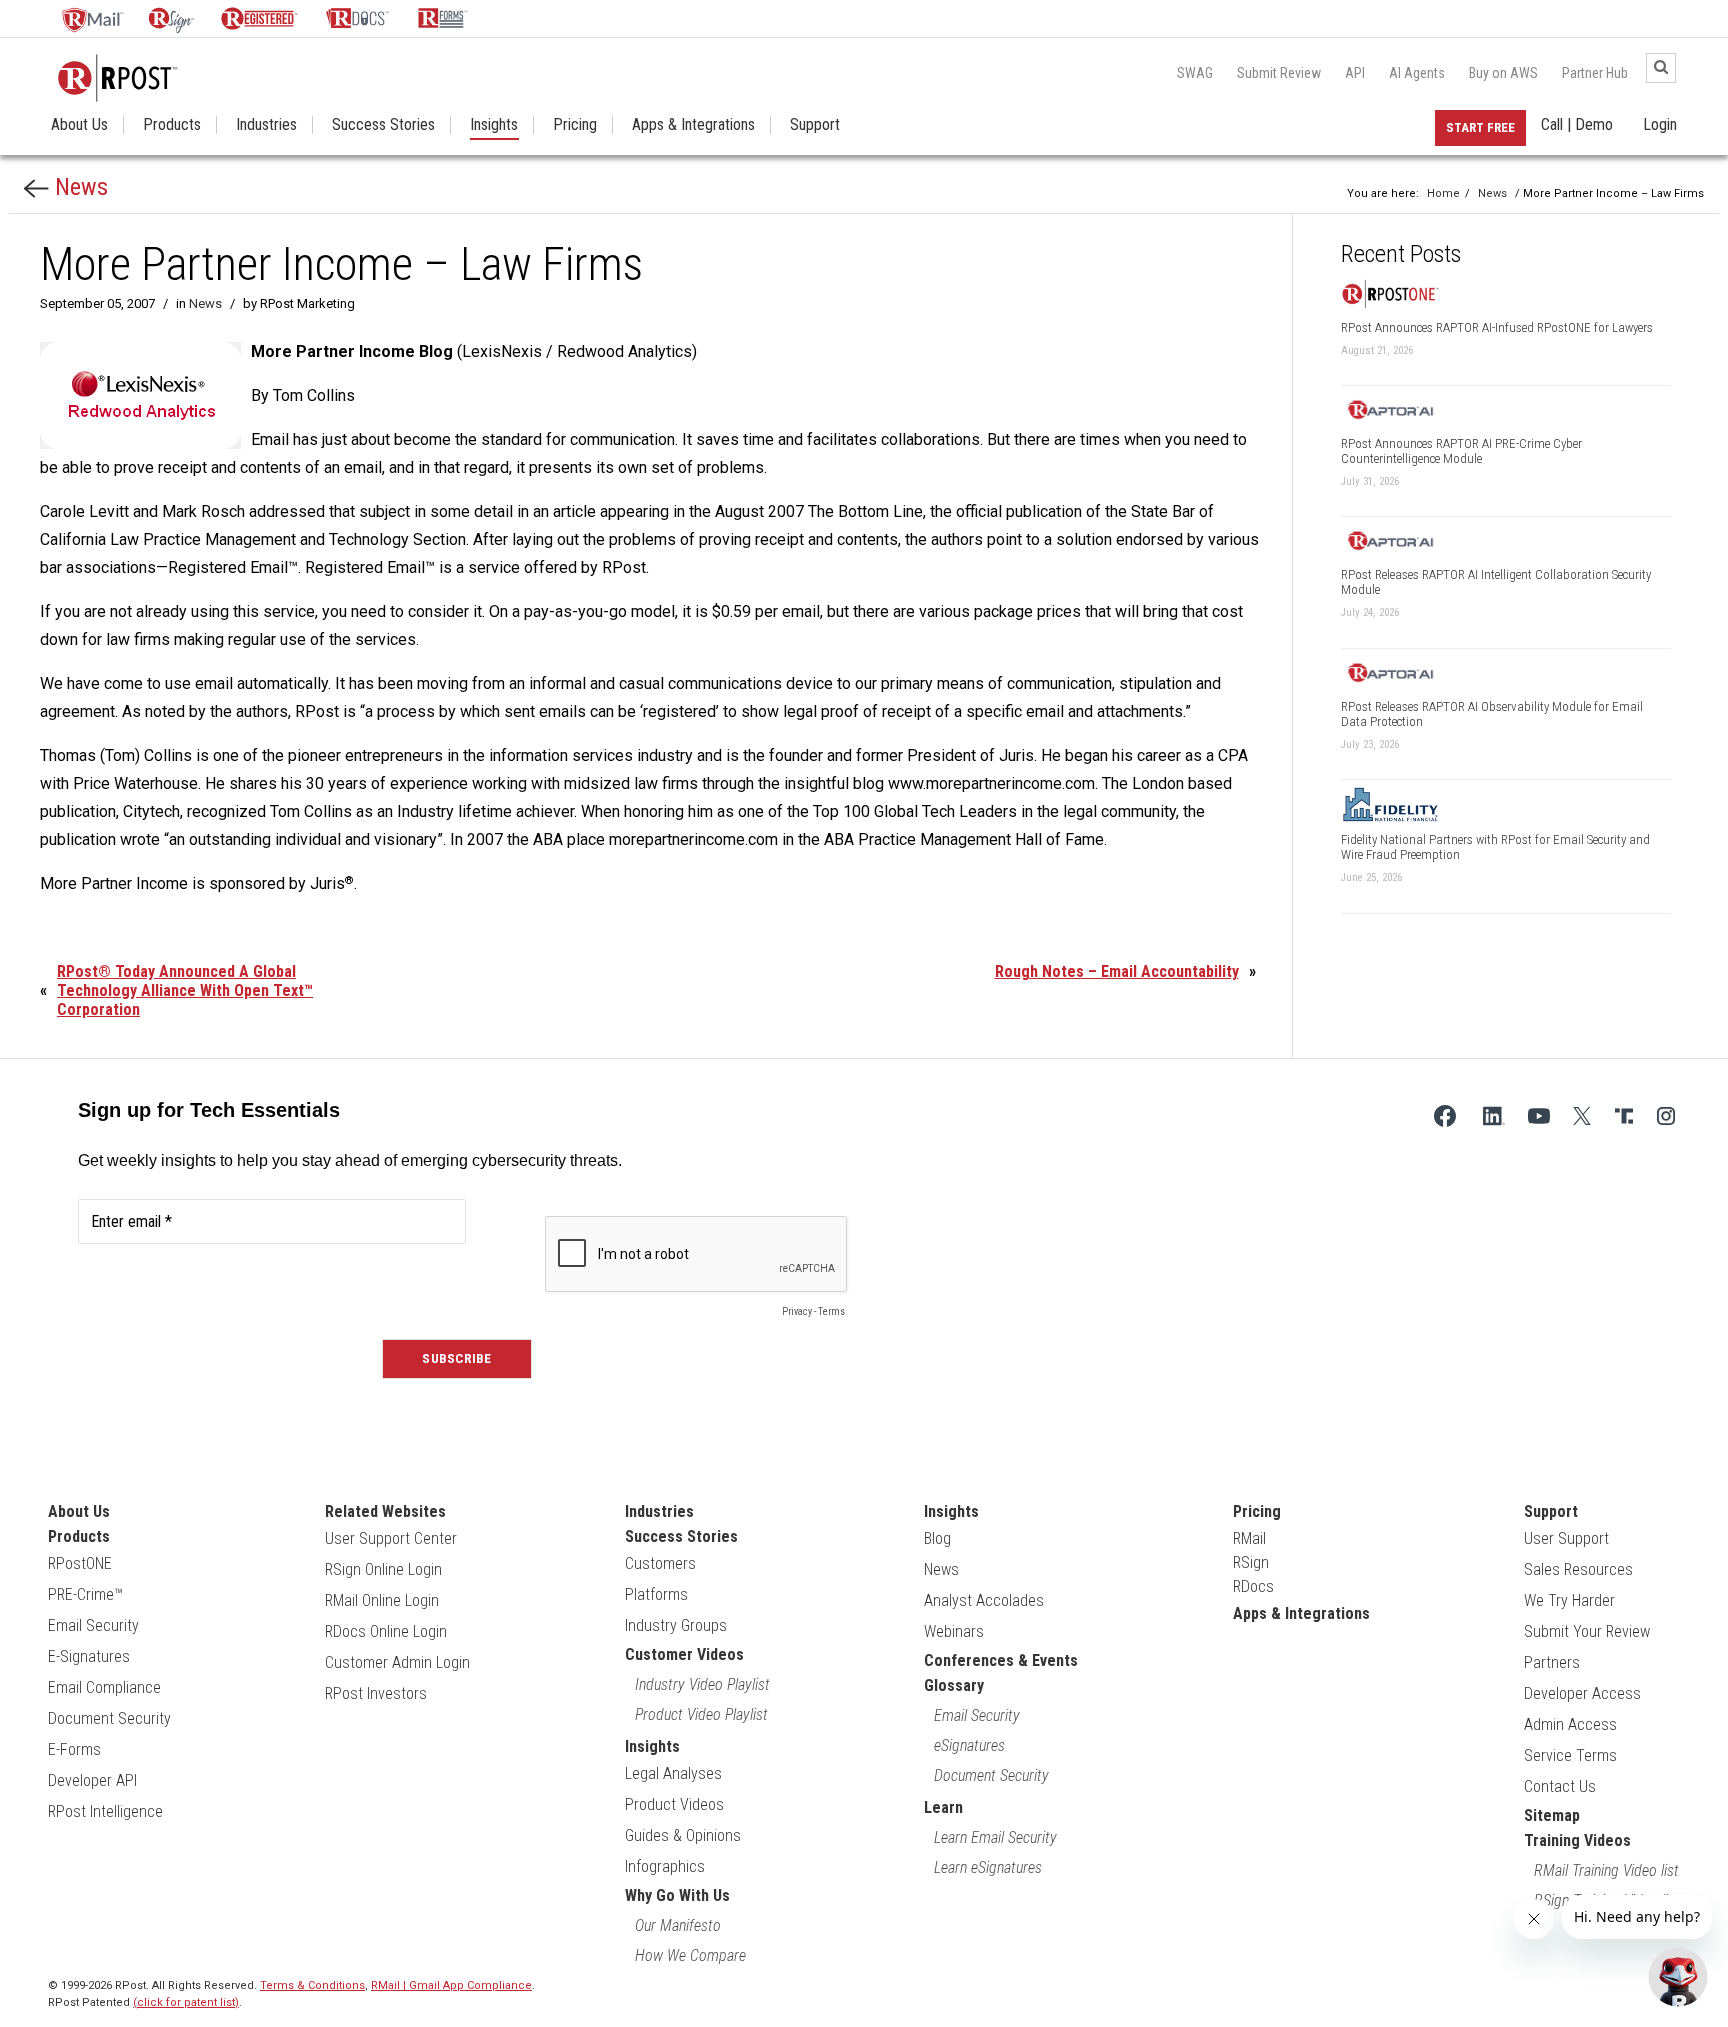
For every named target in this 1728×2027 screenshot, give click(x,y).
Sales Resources (1578, 1569)
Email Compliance (104, 1687)
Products (172, 125)
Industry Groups (676, 1625)
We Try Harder (1569, 1600)
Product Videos (674, 1804)
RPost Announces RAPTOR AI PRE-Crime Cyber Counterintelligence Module (1461, 451)
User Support (1566, 1538)
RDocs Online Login (386, 1631)
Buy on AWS (1503, 73)
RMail (1249, 1538)
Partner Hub (1595, 73)
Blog (937, 1538)
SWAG (1195, 73)
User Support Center (391, 1538)
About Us (79, 125)
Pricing (575, 125)
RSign (1251, 1562)
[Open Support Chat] (1678, 1977)
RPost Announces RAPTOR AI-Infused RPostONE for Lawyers (1497, 327)
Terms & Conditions (312, 1985)
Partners (1552, 1662)
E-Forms (74, 1749)
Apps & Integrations (693, 125)
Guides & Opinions (683, 1835)
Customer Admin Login (397, 1662)
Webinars (954, 1631)
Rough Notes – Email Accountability (1117, 971)
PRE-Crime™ (85, 1594)
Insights (494, 125)
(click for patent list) (186, 2002)
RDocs (1253, 1586)
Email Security (93, 1625)
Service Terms (1570, 1755)
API (1355, 73)
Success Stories (383, 125)
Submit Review (1279, 73)
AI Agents (1417, 73)
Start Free (1480, 127)
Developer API (92, 1780)
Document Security (109, 1718)
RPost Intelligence (105, 1811)
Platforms (656, 1594)
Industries (266, 125)
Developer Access (1582, 1693)
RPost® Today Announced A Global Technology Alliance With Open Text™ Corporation (185, 990)
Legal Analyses (673, 1773)
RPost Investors (376, 1693)
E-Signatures (89, 1656)
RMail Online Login (382, 1600)
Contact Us (1560, 1786)
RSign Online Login (383, 1569)
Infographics (665, 1866)
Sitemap (1552, 1815)
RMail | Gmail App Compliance (451, 1985)
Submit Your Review (1587, 1631)
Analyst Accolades (984, 1600)
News (78, 187)
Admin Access (1570, 1724)
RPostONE (80, 1563)
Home (1443, 193)
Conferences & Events (1001, 1660)
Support (815, 125)
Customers (660, 1563)
